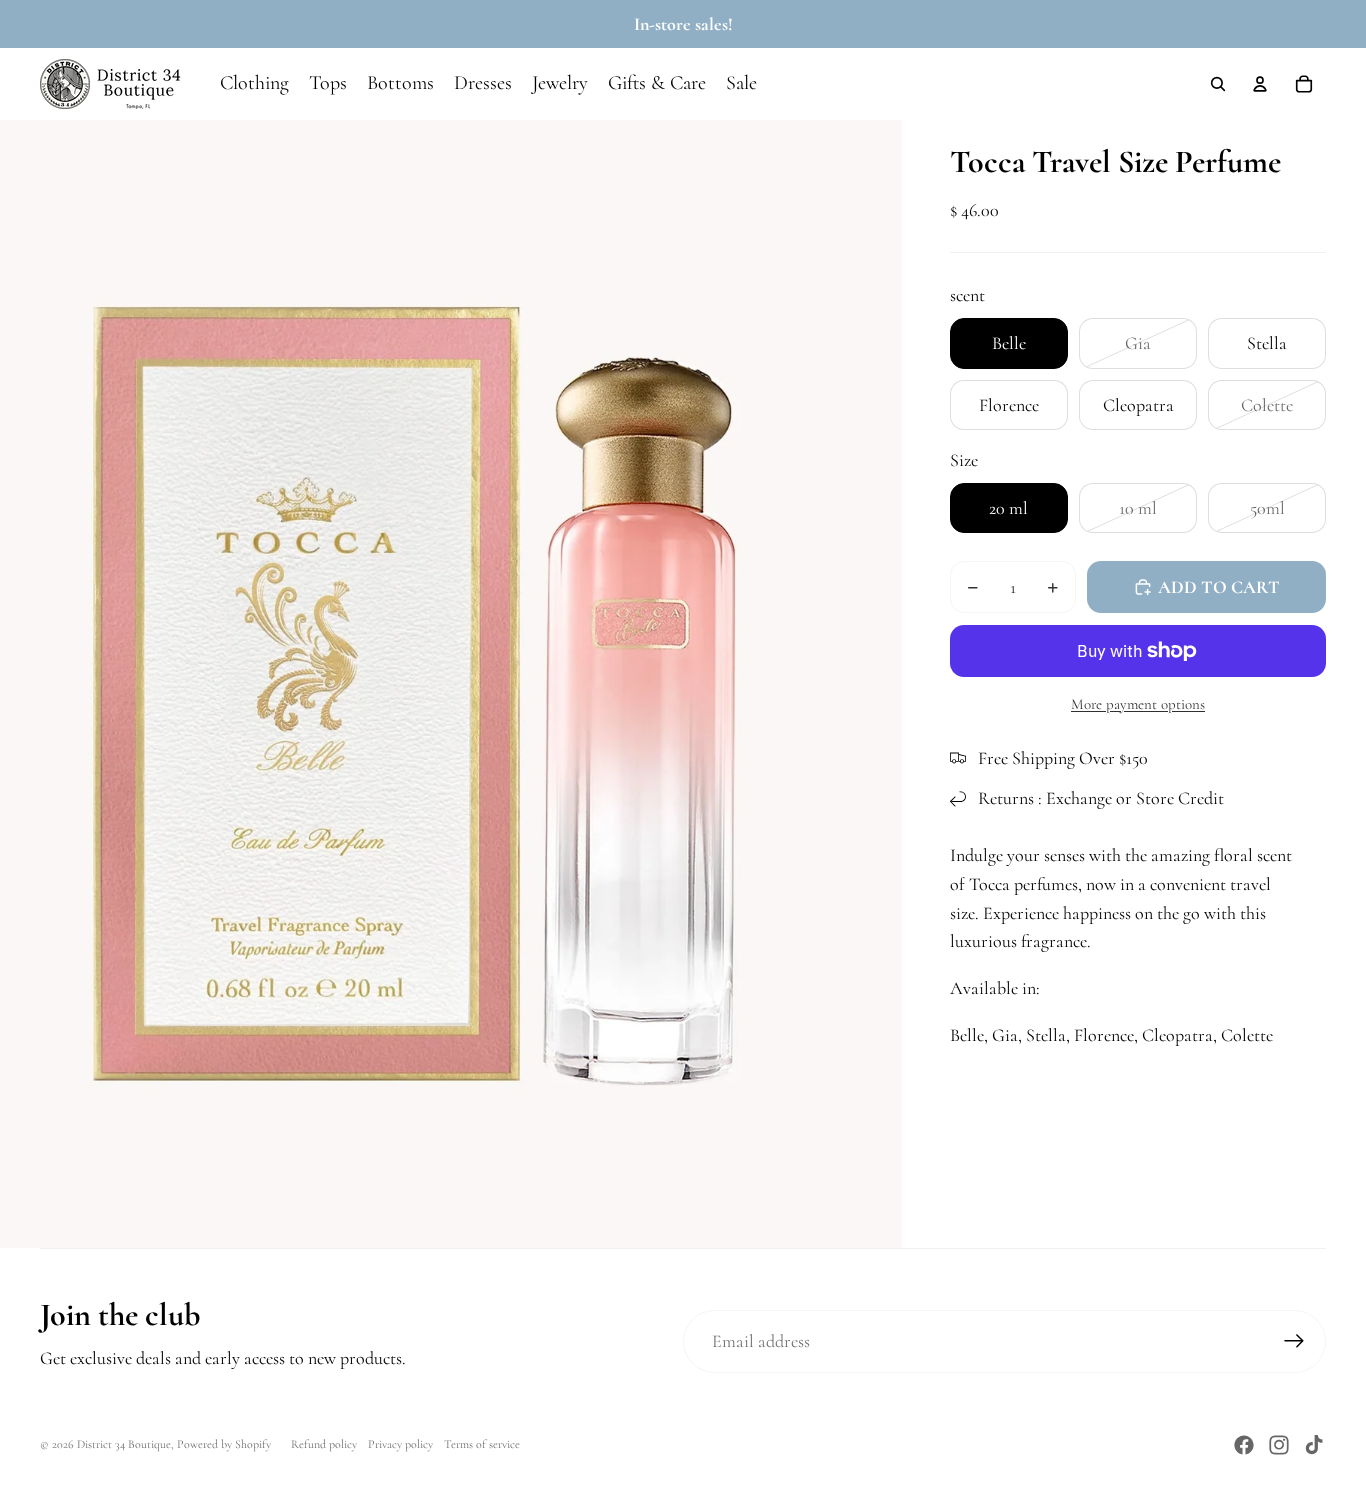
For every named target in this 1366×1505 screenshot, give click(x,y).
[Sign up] (1294, 1341)
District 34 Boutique (124, 1444)
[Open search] (1218, 84)
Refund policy (324, 1444)
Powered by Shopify (224, 1444)
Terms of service (482, 1444)
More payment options (1138, 704)
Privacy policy (400, 1444)
